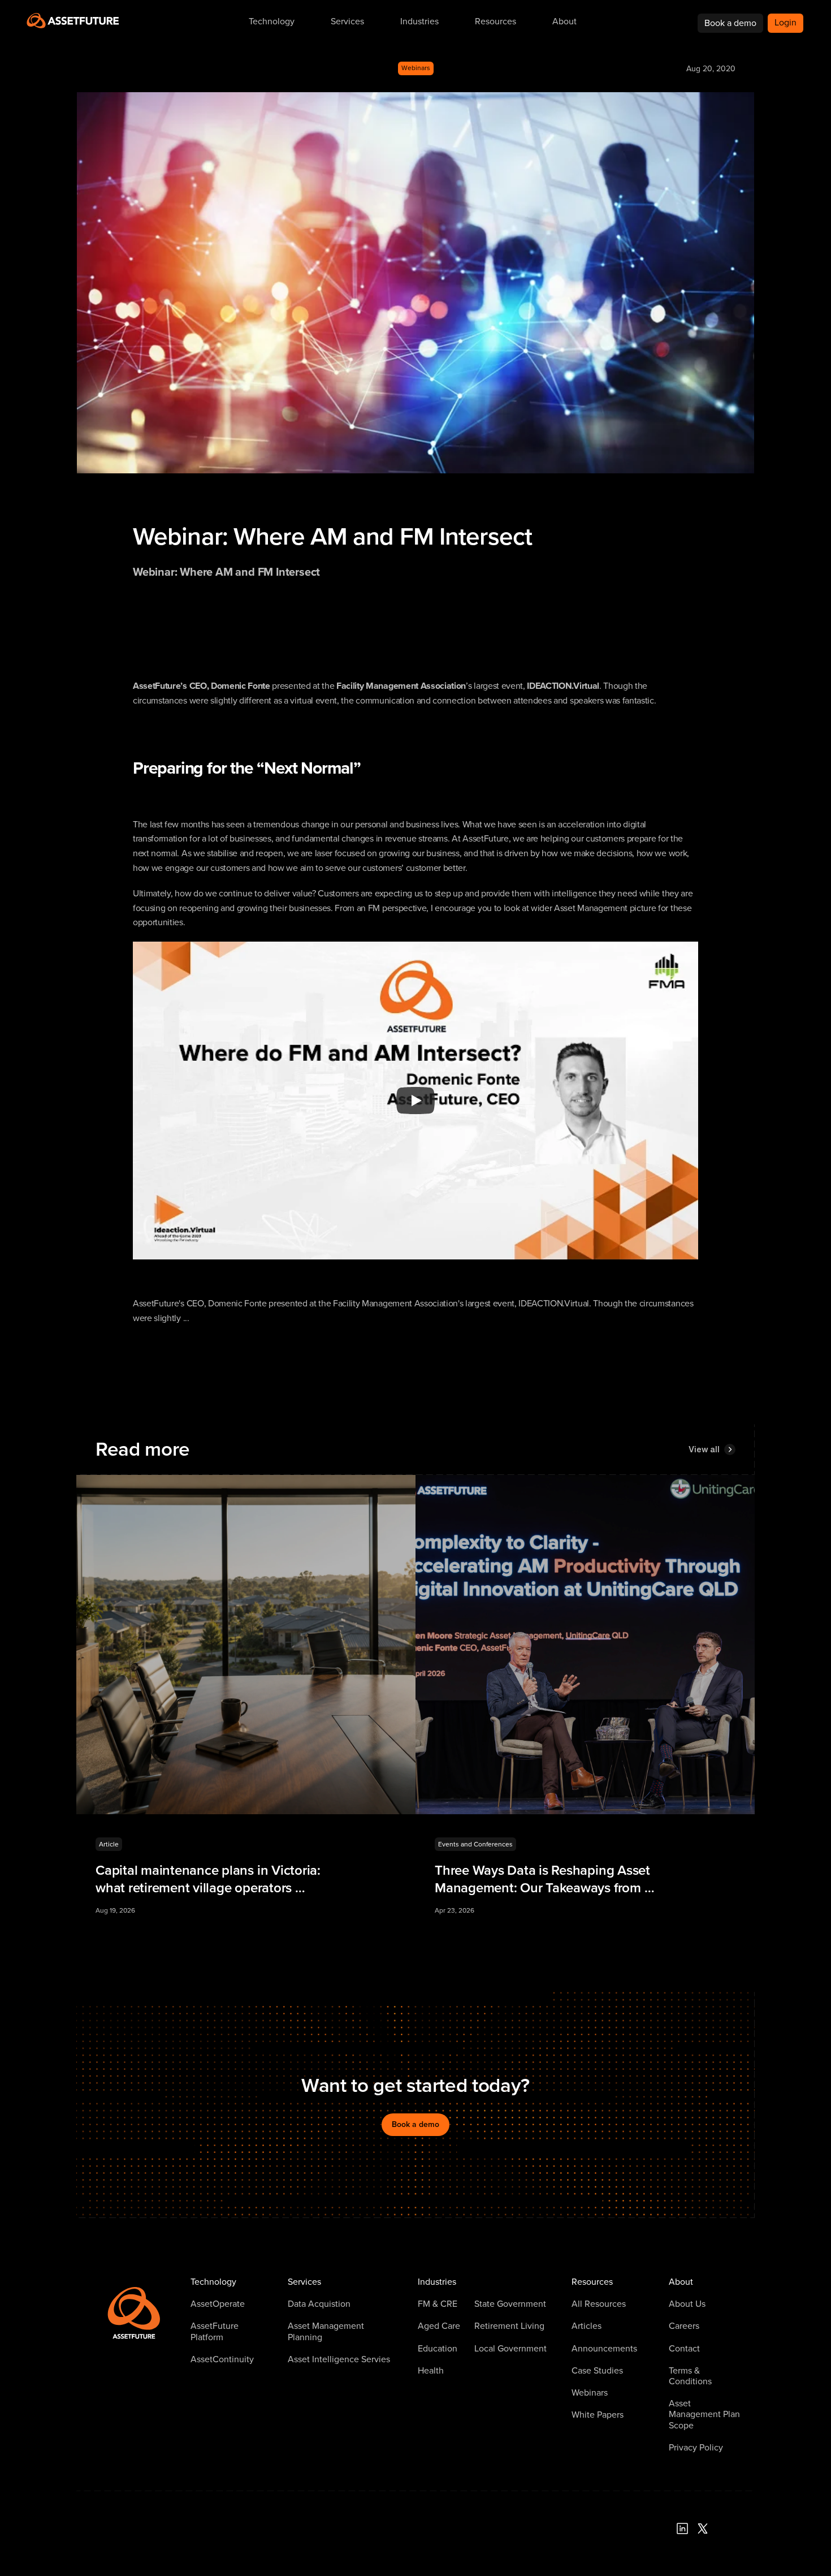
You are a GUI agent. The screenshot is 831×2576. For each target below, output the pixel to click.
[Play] (415, 1101)
